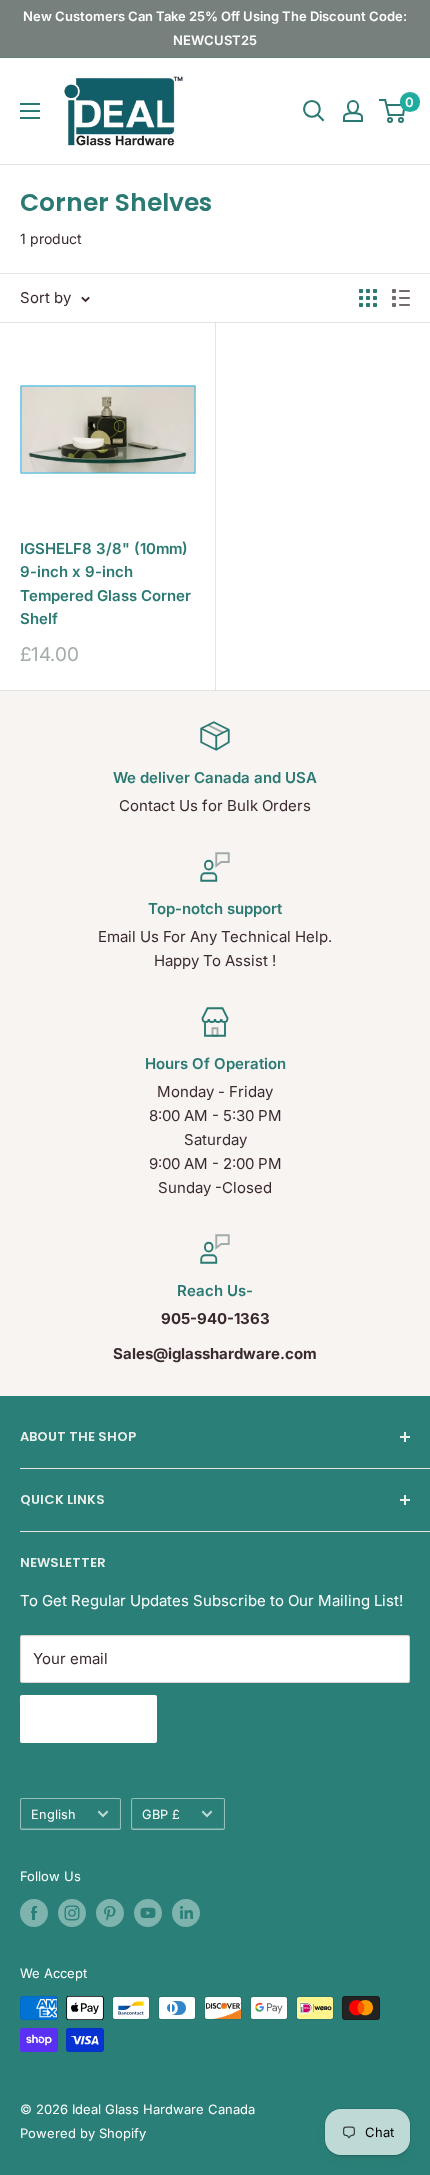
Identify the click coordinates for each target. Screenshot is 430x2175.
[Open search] (314, 111)
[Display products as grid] (368, 298)
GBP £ (161, 1814)
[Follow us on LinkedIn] (186, 1913)
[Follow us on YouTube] (148, 1913)
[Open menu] (30, 111)
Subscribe (88, 1719)
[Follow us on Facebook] (34, 1913)
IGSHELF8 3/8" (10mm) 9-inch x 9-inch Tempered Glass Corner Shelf (105, 583)
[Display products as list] (401, 298)
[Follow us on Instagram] (72, 1913)
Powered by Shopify (83, 2133)
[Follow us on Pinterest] (110, 1913)
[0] (393, 111)
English (53, 1814)
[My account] (353, 111)
